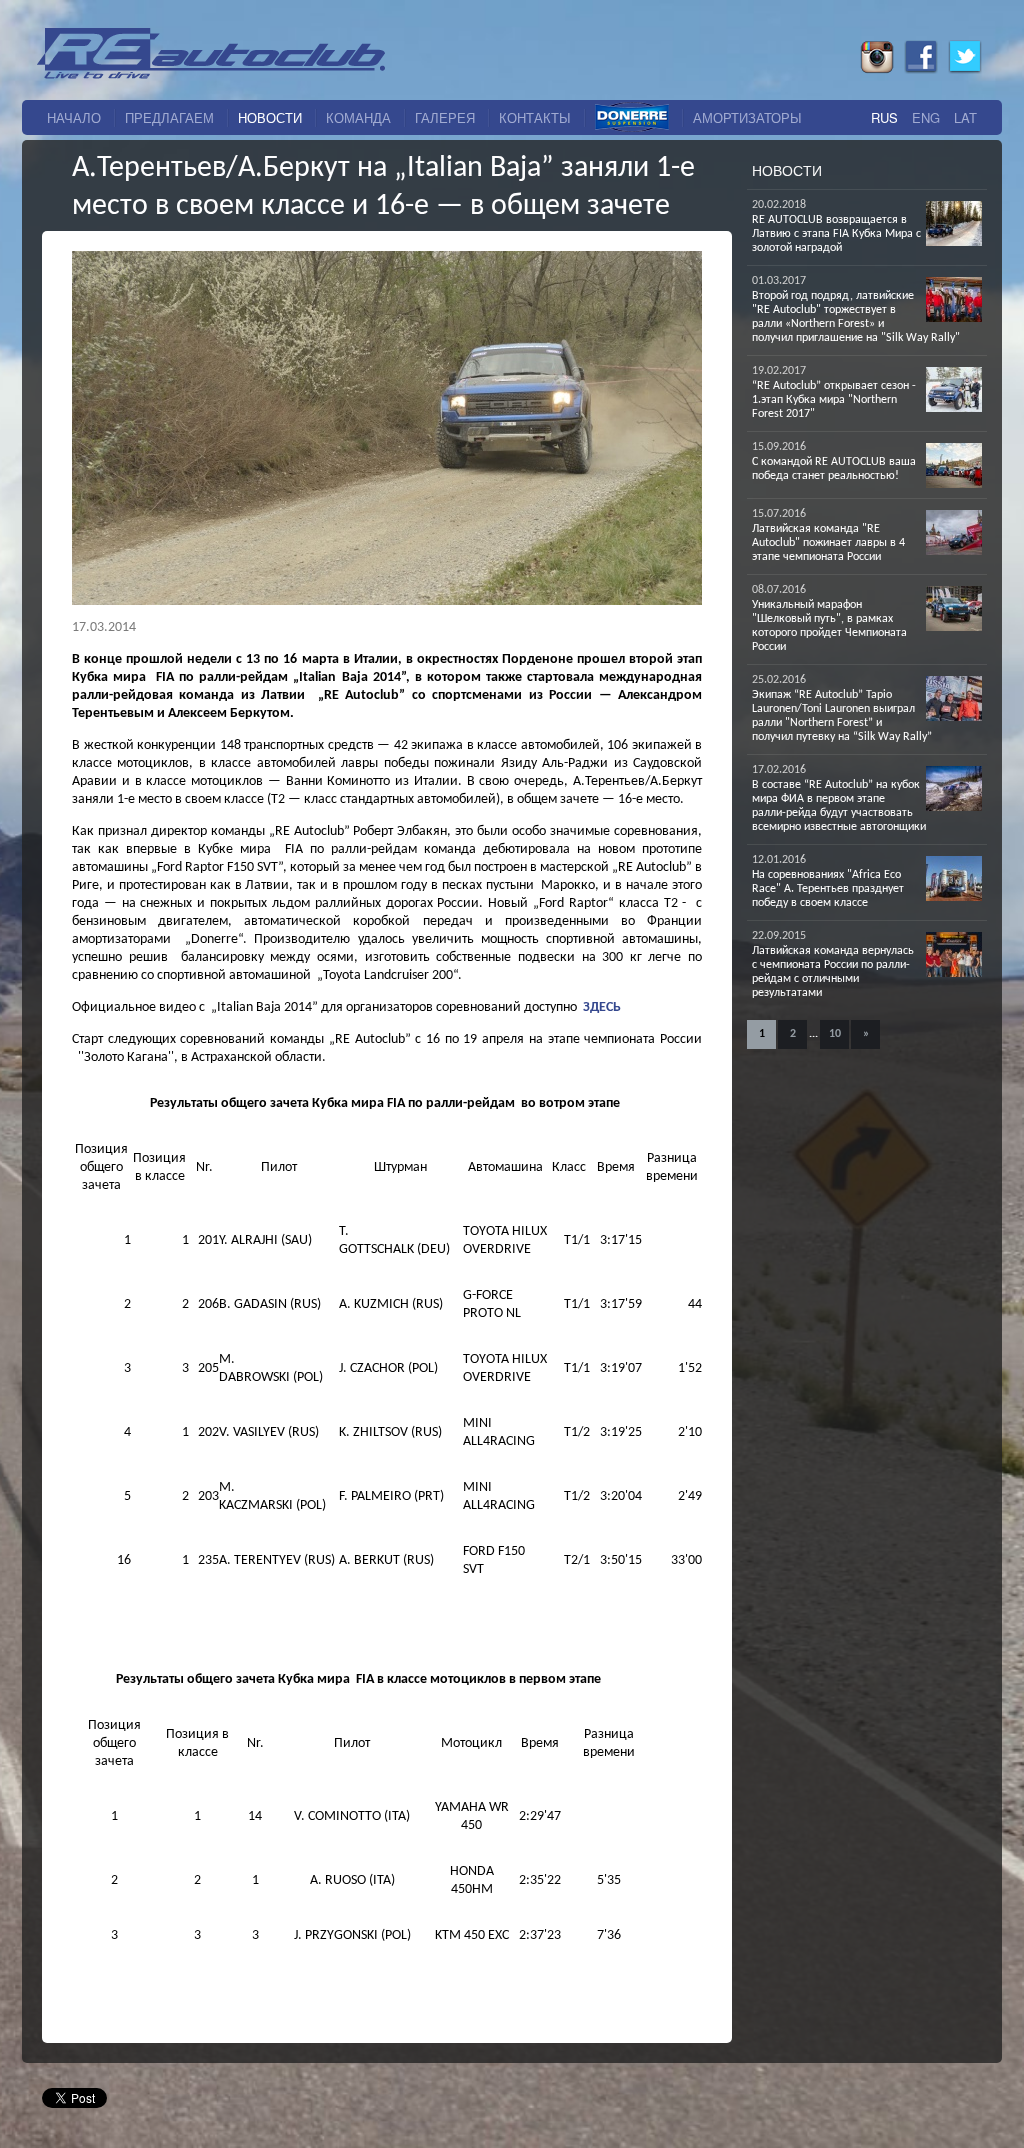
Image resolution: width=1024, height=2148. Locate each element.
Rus (884, 117)
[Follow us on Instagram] (877, 68)
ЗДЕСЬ (602, 1007)
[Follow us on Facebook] (921, 68)
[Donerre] (632, 117)
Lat (965, 117)
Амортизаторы (747, 117)
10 (835, 1034)
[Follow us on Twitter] (965, 68)
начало (74, 117)
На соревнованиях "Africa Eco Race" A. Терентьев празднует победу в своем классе (828, 889)
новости (270, 117)
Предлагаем (169, 117)
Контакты (535, 117)
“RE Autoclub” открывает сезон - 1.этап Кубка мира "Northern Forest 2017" (834, 400)
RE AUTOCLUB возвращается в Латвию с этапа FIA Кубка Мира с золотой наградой (836, 234)
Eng (926, 117)
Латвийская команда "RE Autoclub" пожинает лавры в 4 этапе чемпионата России (828, 543)
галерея (445, 117)
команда (358, 117)
